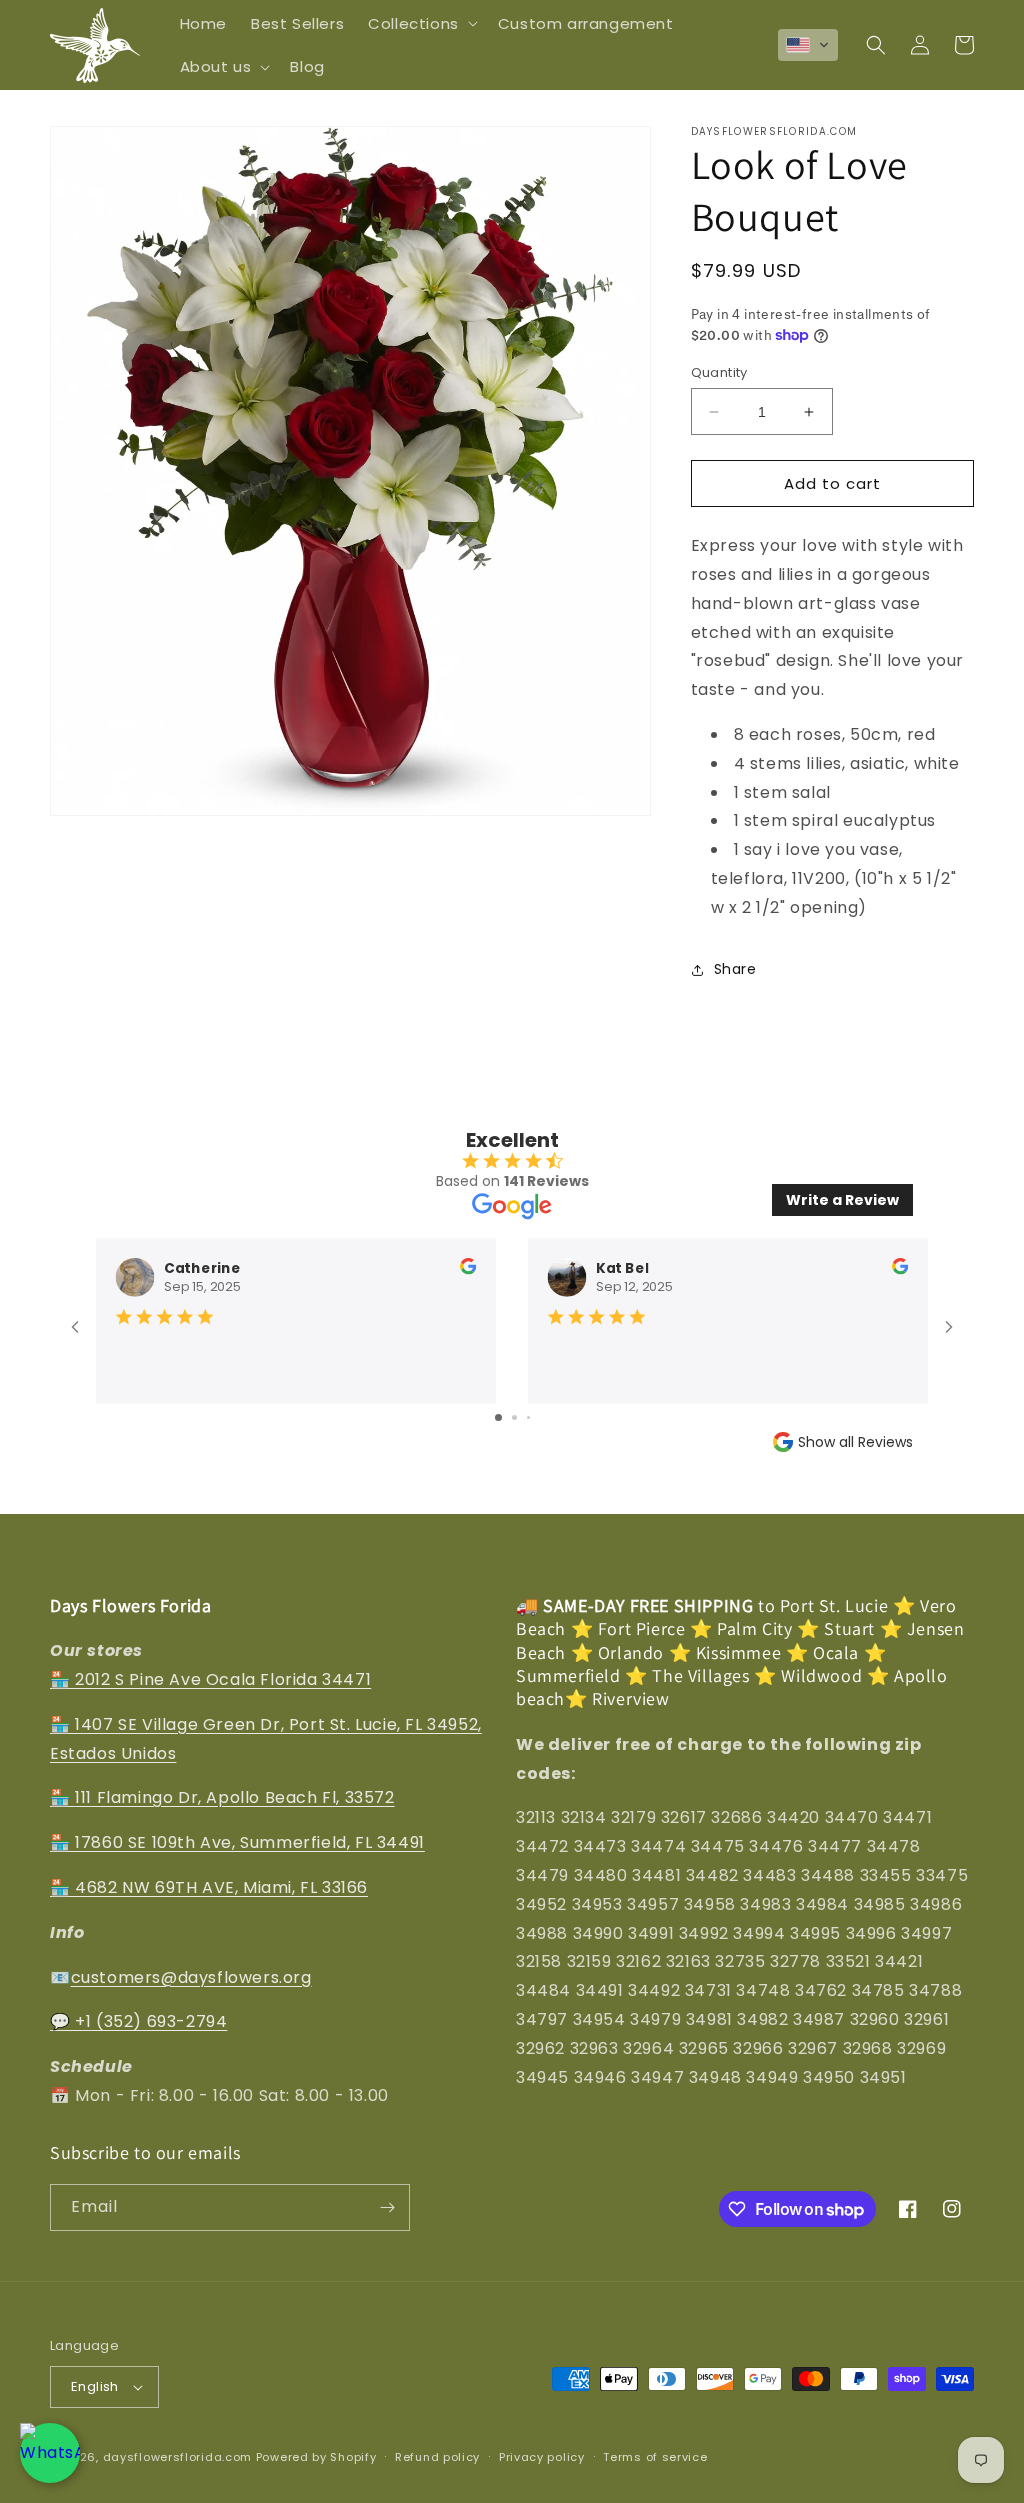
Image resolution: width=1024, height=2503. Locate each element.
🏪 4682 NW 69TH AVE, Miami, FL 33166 (209, 1887)
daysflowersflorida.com (177, 2457)
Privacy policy (542, 2457)
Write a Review (842, 1200)
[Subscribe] (387, 2207)
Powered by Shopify (316, 2457)
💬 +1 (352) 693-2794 (138, 2021)
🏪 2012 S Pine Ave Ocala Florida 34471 (210, 1679)
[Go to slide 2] (514, 1417)
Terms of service (655, 2457)
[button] (421, 24)
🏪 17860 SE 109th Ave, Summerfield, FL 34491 (237, 1842)
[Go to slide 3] (528, 1417)
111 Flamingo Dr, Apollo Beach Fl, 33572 (234, 1797)
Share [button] (735, 969)
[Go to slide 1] (498, 1417)
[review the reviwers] (468, 1269)
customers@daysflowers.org (191, 1977)
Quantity (719, 372)
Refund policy (437, 2457)
